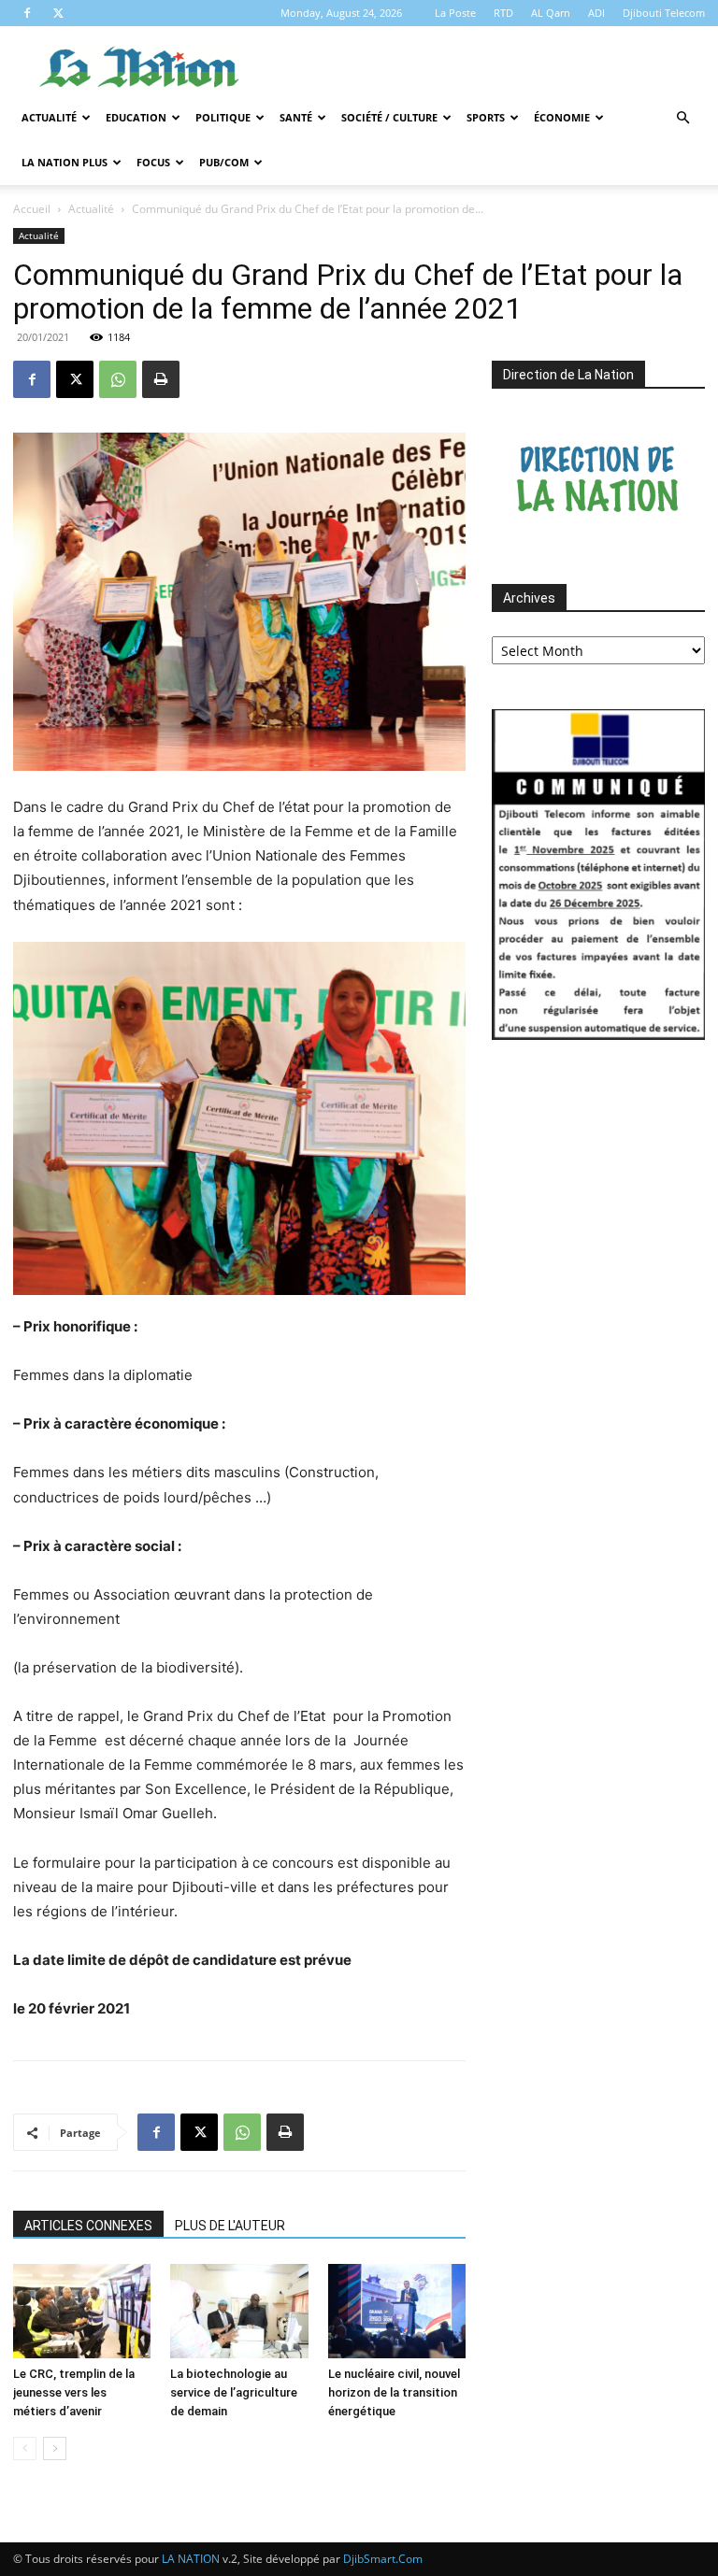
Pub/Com (224, 162)
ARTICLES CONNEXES (88, 2226)
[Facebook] (27, 13)
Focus (153, 162)
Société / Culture (389, 117)
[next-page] (55, 2448)
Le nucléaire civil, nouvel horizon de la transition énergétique (394, 2392)
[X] (58, 13)
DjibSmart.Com (383, 2559)
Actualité (49, 117)
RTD (503, 13)
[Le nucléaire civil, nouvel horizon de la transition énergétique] (397, 2311)
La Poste (455, 13)
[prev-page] (25, 2448)
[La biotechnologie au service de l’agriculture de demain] (239, 2311)
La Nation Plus (65, 162)
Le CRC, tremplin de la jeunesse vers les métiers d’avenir (74, 2392)
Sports (486, 117)
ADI (596, 13)
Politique (223, 117)
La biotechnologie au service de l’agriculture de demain (234, 2392)
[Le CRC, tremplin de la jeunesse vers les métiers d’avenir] (82, 2311)
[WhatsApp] (118, 379)
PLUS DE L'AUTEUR (230, 2226)
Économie (562, 117)
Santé (296, 117)
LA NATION (191, 2559)
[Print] (161, 379)
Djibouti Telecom (664, 13)
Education (136, 117)
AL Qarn (551, 13)
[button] (682, 118)
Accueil (32, 209)
